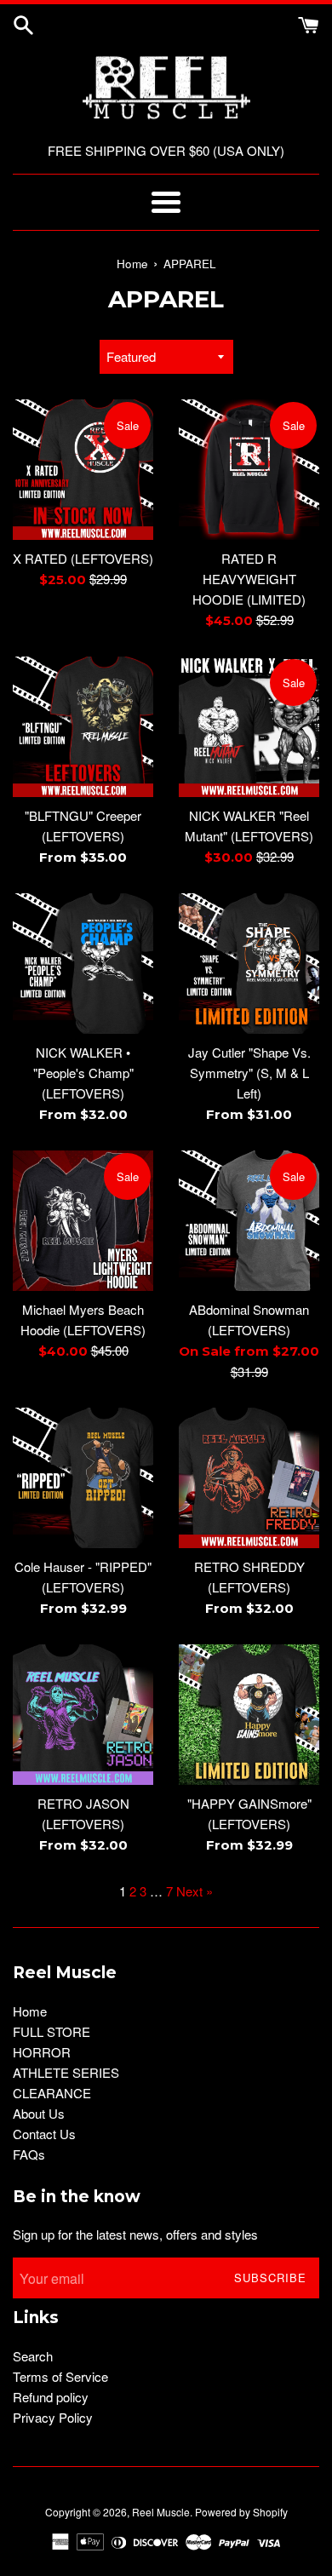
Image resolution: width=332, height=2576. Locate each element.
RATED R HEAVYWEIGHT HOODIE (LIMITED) (249, 579)
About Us (39, 2113)
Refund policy (51, 2397)
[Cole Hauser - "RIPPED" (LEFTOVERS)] (83, 1478)
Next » (195, 1891)
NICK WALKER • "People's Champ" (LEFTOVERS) (83, 1073)
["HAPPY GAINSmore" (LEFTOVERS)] (249, 1715)
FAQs (29, 2154)
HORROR (42, 2052)
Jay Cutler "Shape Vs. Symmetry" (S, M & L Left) (249, 1073)
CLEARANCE (52, 2093)
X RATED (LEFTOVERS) (83, 558)
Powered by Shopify (241, 2512)
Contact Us (44, 2134)
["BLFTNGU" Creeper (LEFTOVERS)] (83, 727)
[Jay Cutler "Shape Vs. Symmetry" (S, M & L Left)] (249, 964)
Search (33, 2356)
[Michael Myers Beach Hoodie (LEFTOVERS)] (83, 1221)
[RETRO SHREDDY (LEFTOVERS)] (249, 1478)
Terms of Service (60, 2376)
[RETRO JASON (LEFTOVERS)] (83, 1715)
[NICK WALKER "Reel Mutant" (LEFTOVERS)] (249, 727)
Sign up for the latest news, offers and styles (135, 2234)
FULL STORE (52, 2031)
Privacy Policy (53, 2417)
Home (30, 2011)
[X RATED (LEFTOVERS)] (83, 470)
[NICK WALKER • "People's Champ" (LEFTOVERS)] (83, 964)
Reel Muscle (161, 2512)
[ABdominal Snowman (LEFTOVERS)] (249, 1221)
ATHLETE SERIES (66, 2072)
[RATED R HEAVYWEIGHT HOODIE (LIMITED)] (249, 470)
